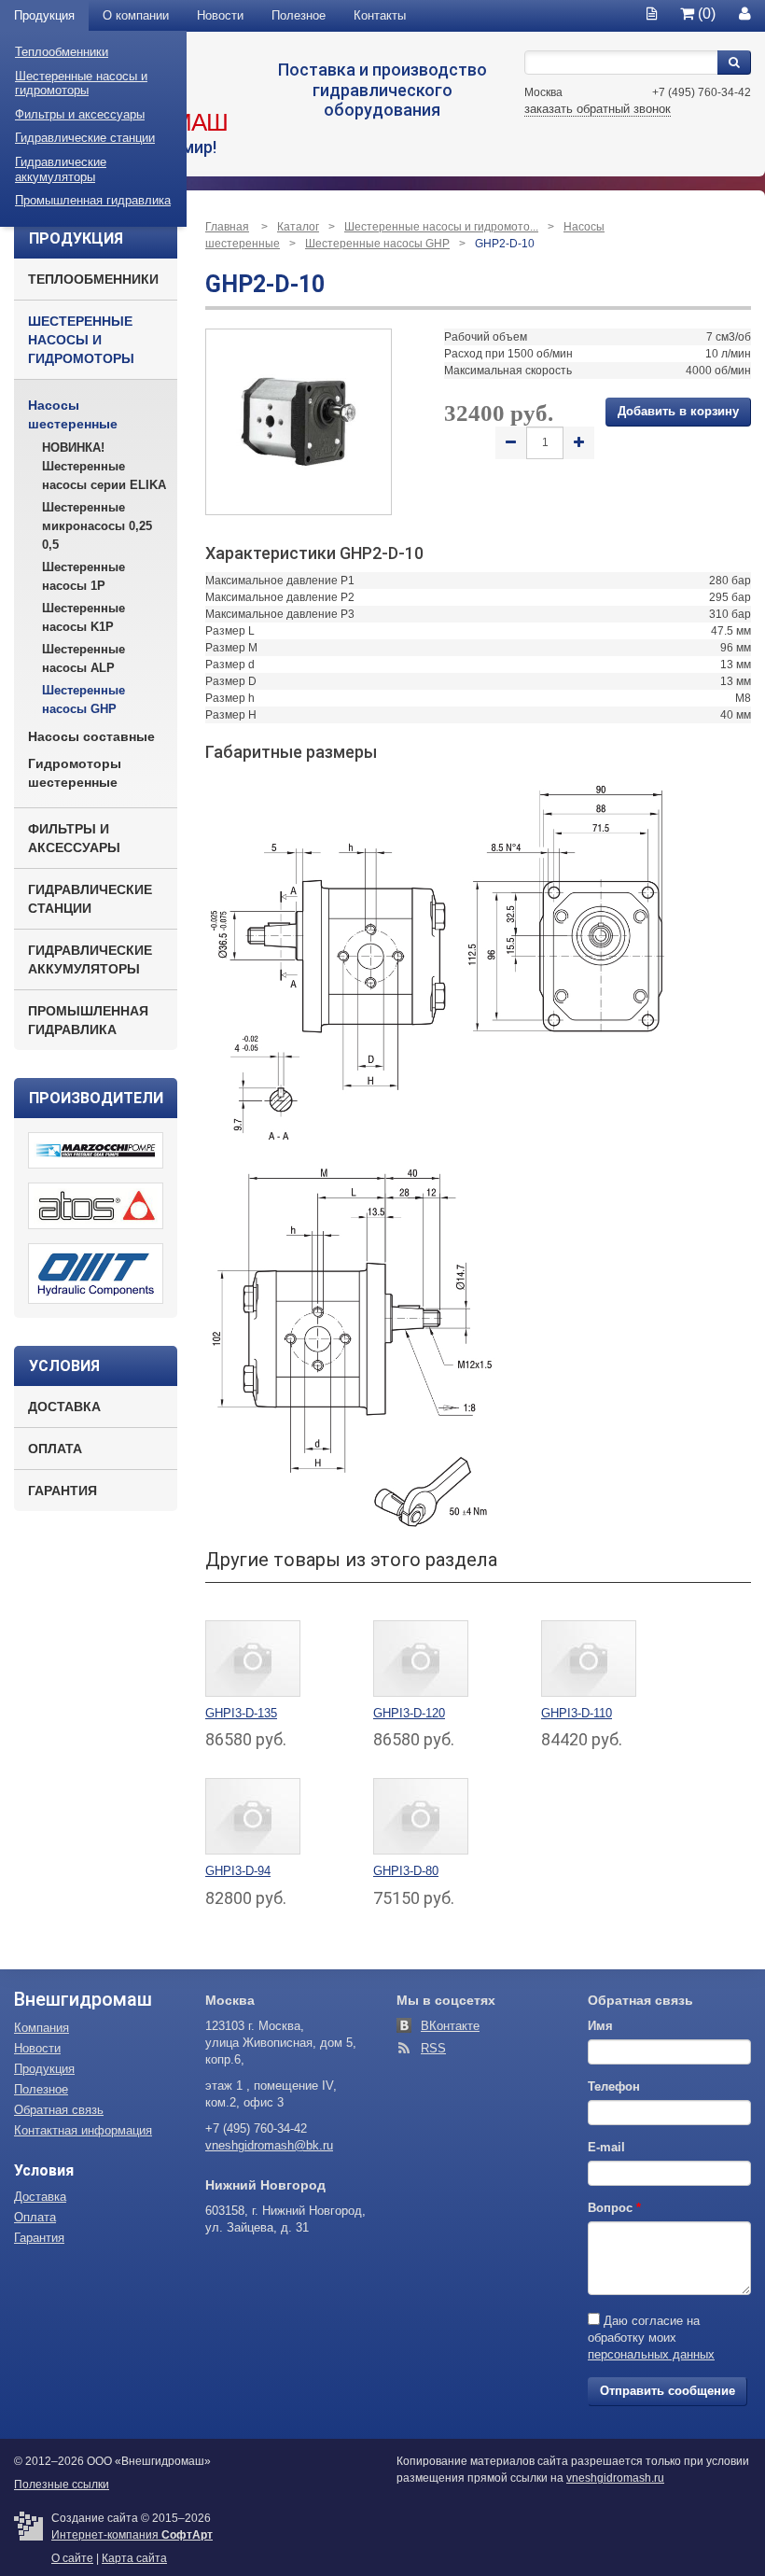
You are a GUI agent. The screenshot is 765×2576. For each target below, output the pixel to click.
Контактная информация (83, 2130)
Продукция (44, 15)
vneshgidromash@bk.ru (269, 2145)
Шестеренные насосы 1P (83, 576)
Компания (42, 2028)
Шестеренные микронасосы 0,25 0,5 (97, 526)
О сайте (72, 2558)
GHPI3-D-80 (406, 1871)
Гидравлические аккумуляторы (61, 169)
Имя (600, 2026)
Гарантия (63, 1491)
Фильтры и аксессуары (80, 114)
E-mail (606, 2147)
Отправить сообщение (668, 2391)
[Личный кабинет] (745, 14)
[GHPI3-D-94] (253, 1816)
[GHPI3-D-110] (589, 1658)
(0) (705, 14)
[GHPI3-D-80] (421, 1816)
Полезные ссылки (62, 2485)
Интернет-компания (132, 2535)
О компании (136, 15)
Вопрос (614, 2208)
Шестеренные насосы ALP (83, 658)
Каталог (298, 227)
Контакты (380, 15)
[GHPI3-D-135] (253, 1658)
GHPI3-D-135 (241, 1713)
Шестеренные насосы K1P (83, 617)
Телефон (614, 2086)
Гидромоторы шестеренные (75, 773)
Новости (220, 15)
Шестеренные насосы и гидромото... (441, 227)
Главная (227, 227)
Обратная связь (59, 2110)
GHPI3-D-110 (577, 1713)
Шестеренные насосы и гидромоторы (81, 84)
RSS (433, 2048)
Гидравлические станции (85, 138)
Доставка (64, 1407)
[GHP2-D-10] (299, 421)
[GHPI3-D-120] (421, 1658)
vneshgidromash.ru (615, 2478)
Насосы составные (91, 736)
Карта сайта (134, 2558)
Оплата (55, 1449)
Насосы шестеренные (73, 414)
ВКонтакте (450, 2026)
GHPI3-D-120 (409, 1713)
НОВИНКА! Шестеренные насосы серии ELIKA (104, 466)
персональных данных (651, 2354)
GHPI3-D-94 (238, 1871)
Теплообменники (62, 52)
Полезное (299, 15)
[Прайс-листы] (652, 14)
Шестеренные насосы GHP (83, 700)
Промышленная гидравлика (93, 200)
